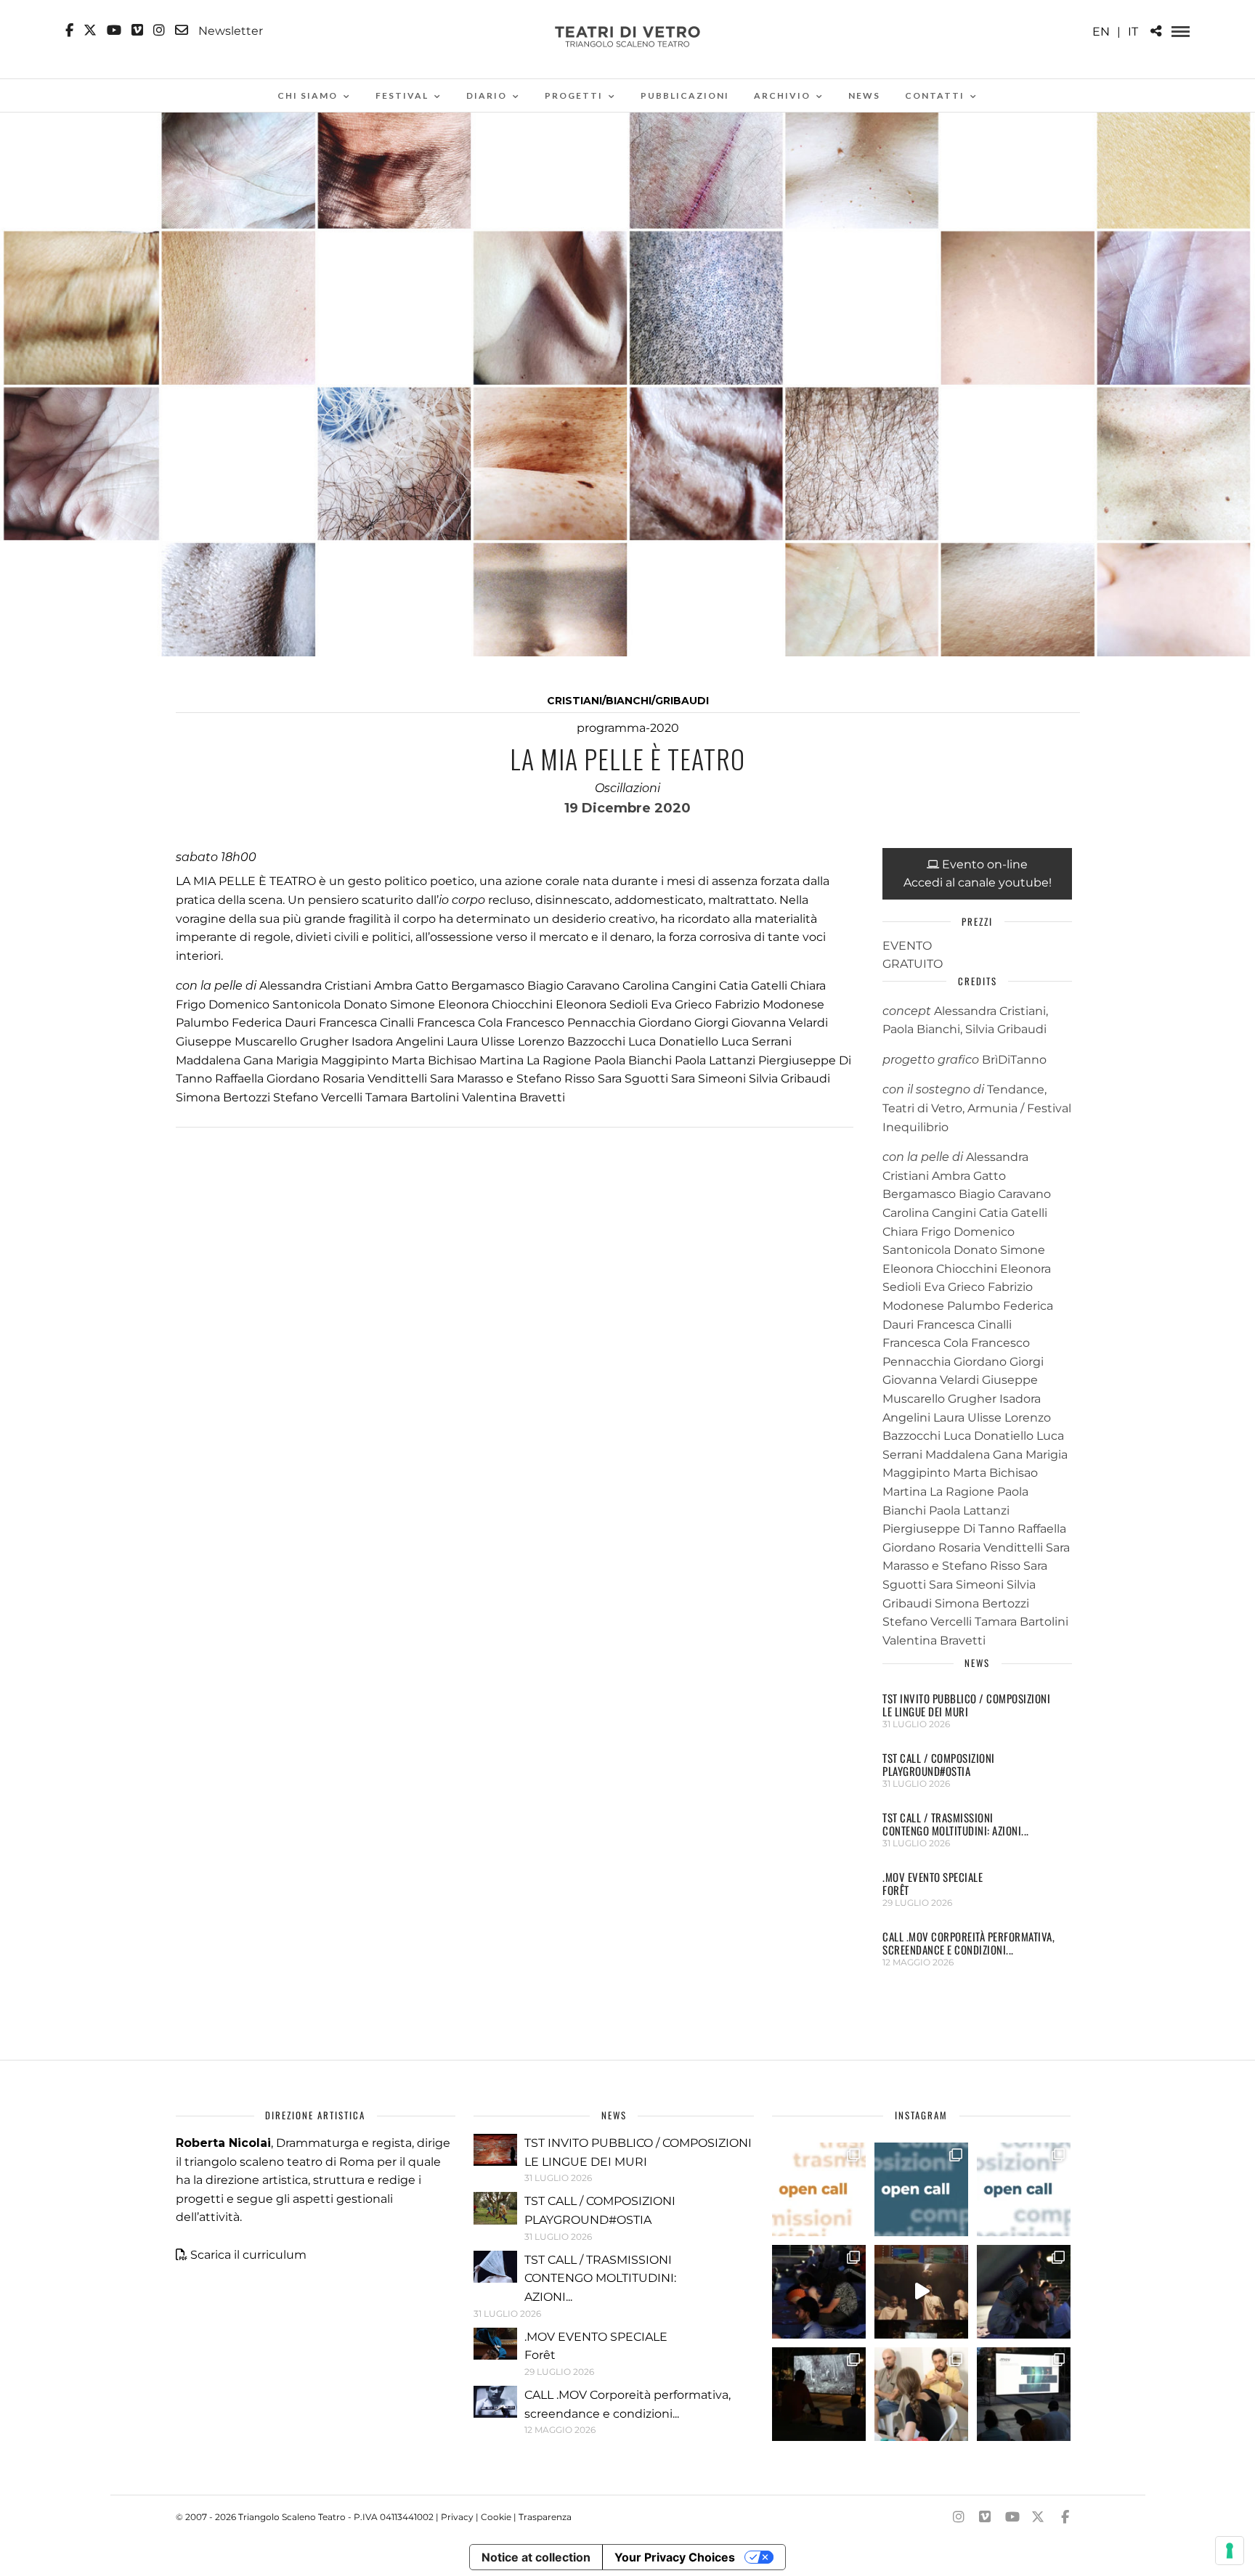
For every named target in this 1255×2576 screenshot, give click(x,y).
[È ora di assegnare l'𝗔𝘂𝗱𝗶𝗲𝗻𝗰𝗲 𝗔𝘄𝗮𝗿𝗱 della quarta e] (921, 2292)
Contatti (935, 95)
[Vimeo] (137, 30)
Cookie (496, 2517)
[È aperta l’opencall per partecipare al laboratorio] (921, 2189)
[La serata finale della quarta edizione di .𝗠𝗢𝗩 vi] (1024, 2292)
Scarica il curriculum (248, 2255)
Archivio (782, 95)
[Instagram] (159, 30)
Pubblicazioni (685, 95)
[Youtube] (114, 30)
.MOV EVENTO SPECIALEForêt (933, 1883)
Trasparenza (545, 2517)
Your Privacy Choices (675, 2557)
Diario (487, 95)
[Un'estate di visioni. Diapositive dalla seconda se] (819, 2394)
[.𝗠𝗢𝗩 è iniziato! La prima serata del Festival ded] (1024, 2394)
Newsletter (229, 30)
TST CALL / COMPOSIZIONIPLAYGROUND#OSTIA (939, 1764)
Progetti (574, 95)
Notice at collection (536, 2557)
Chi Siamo (308, 95)
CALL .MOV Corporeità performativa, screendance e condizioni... (968, 1943)
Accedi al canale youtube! (978, 883)
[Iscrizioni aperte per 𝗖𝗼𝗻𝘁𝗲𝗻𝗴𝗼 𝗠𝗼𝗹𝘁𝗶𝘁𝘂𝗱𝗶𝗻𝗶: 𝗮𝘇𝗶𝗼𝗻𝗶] (819, 2189)
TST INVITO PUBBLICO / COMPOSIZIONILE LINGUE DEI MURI (966, 1705)
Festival (402, 95)
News (864, 95)
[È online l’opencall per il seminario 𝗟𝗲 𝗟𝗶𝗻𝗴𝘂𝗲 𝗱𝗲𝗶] (1024, 2189)
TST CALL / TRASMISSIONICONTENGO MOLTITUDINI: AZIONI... (956, 1824)
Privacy (457, 2517)
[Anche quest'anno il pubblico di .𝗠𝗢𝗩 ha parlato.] (819, 2292)
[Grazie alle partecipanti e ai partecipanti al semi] (921, 2394)
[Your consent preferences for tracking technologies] (1230, 2551)
